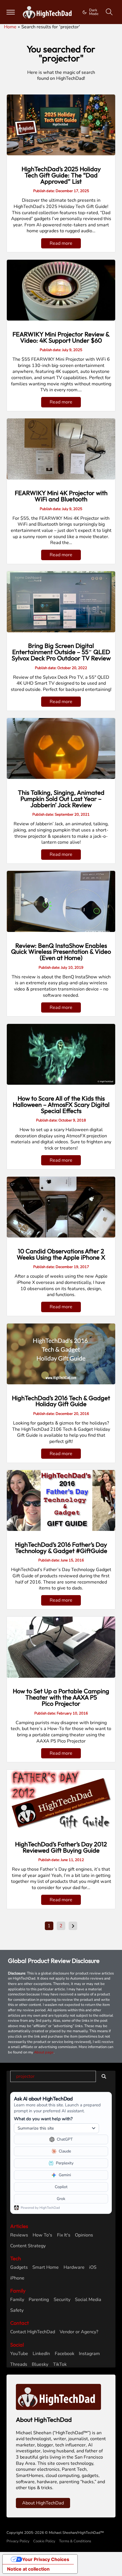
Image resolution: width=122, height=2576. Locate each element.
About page (44, 2052)
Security (62, 2300)
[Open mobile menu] (11, 12)
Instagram (89, 2354)
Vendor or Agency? (79, 2332)
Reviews (19, 2235)
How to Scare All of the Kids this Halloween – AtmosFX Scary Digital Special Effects (61, 1105)
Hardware (74, 2267)
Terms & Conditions (75, 2541)
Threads (19, 2365)
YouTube (19, 2354)
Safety (17, 2310)
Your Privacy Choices (46, 2559)
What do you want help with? (43, 2119)
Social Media (88, 2300)
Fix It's (64, 2235)
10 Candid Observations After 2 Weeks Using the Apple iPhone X (61, 1254)
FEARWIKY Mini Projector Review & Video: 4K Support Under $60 (61, 337)
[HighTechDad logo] (58, 2397)
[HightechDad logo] (49, 12)
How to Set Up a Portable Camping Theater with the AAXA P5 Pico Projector (61, 1697)
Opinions (84, 2235)
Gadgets (19, 2267)
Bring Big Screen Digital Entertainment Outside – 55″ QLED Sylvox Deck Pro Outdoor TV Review (61, 652)
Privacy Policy (18, 2541)
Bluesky (40, 2365)
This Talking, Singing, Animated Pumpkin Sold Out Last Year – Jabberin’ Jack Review (61, 799)
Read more (61, 243)
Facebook (65, 2354)
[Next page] (73, 1926)
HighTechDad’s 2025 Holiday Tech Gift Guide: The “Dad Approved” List (61, 175)
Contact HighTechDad (33, 2332)
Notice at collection (28, 2569)
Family (17, 2300)
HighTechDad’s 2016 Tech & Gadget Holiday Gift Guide (61, 1401)
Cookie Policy (44, 2541)
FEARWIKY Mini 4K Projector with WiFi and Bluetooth (61, 496)
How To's (42, 2235)
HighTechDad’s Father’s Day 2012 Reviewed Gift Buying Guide (61, 1847)
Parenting (39, 2300)
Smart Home (46, 2267)
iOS (93, 2267)
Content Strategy (28, 2246)
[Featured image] (61, 125)
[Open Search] (109, 12)
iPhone (17, 2278)
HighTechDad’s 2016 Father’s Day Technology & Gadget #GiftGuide (61, 1548)
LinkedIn (41, 2354)
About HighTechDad (43, 2503)
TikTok (60, 2365)
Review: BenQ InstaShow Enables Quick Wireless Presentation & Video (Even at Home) (61, 952)
